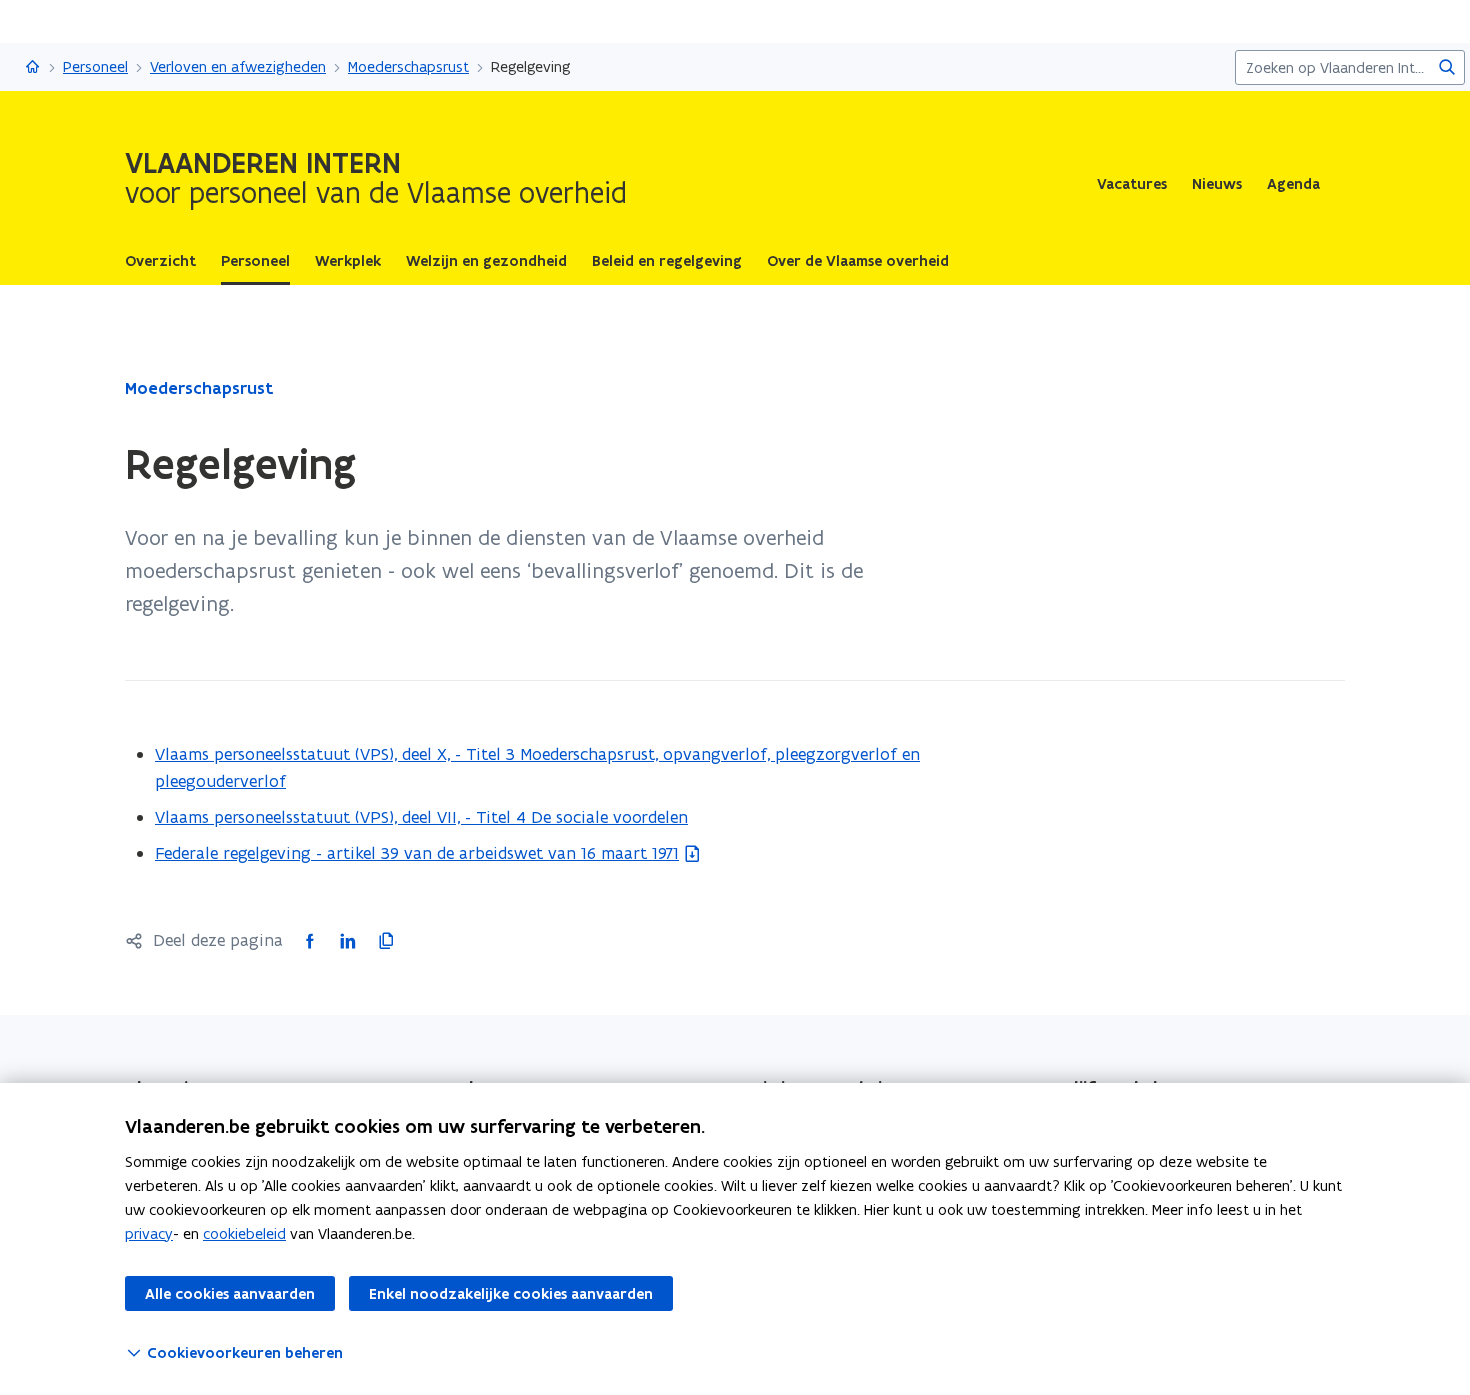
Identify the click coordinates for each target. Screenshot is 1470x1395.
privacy (149, 1233)
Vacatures (1132, 184)
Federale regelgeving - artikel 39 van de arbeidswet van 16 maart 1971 (417, 853)
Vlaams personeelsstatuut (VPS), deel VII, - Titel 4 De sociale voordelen (421, 817)
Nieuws (1217, 184)
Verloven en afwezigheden (238, 66)
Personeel (95, 66)
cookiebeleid (244, 1233)
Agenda (1293, 184)
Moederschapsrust (408, 66)
